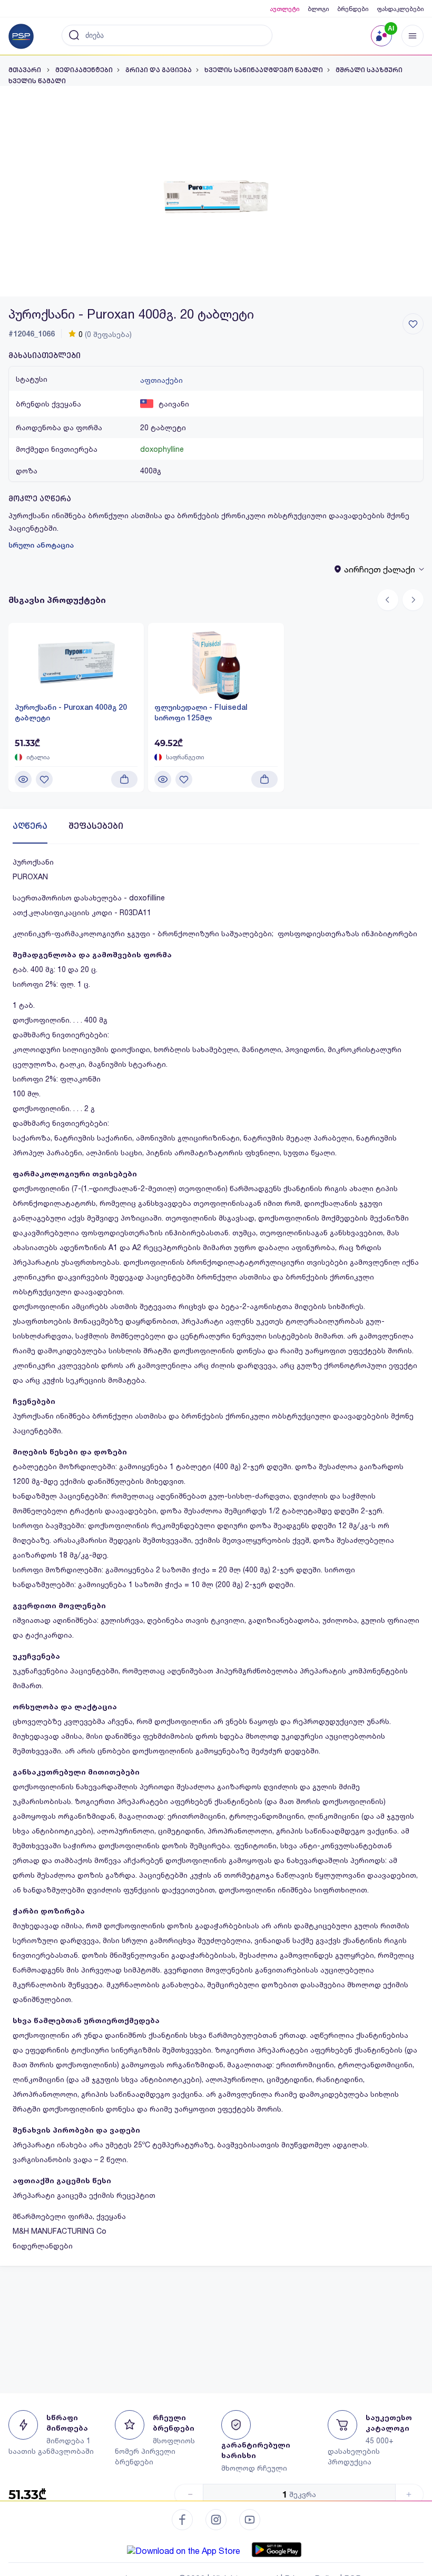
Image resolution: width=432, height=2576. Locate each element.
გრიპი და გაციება (159, 70)
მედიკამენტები (84, 70)
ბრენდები (353, 9)
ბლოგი (318, 9)
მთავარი (26, 70)
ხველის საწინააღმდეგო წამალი (264, 70)
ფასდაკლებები (400, 9)
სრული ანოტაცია (41, 545)
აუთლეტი (284, 9)
